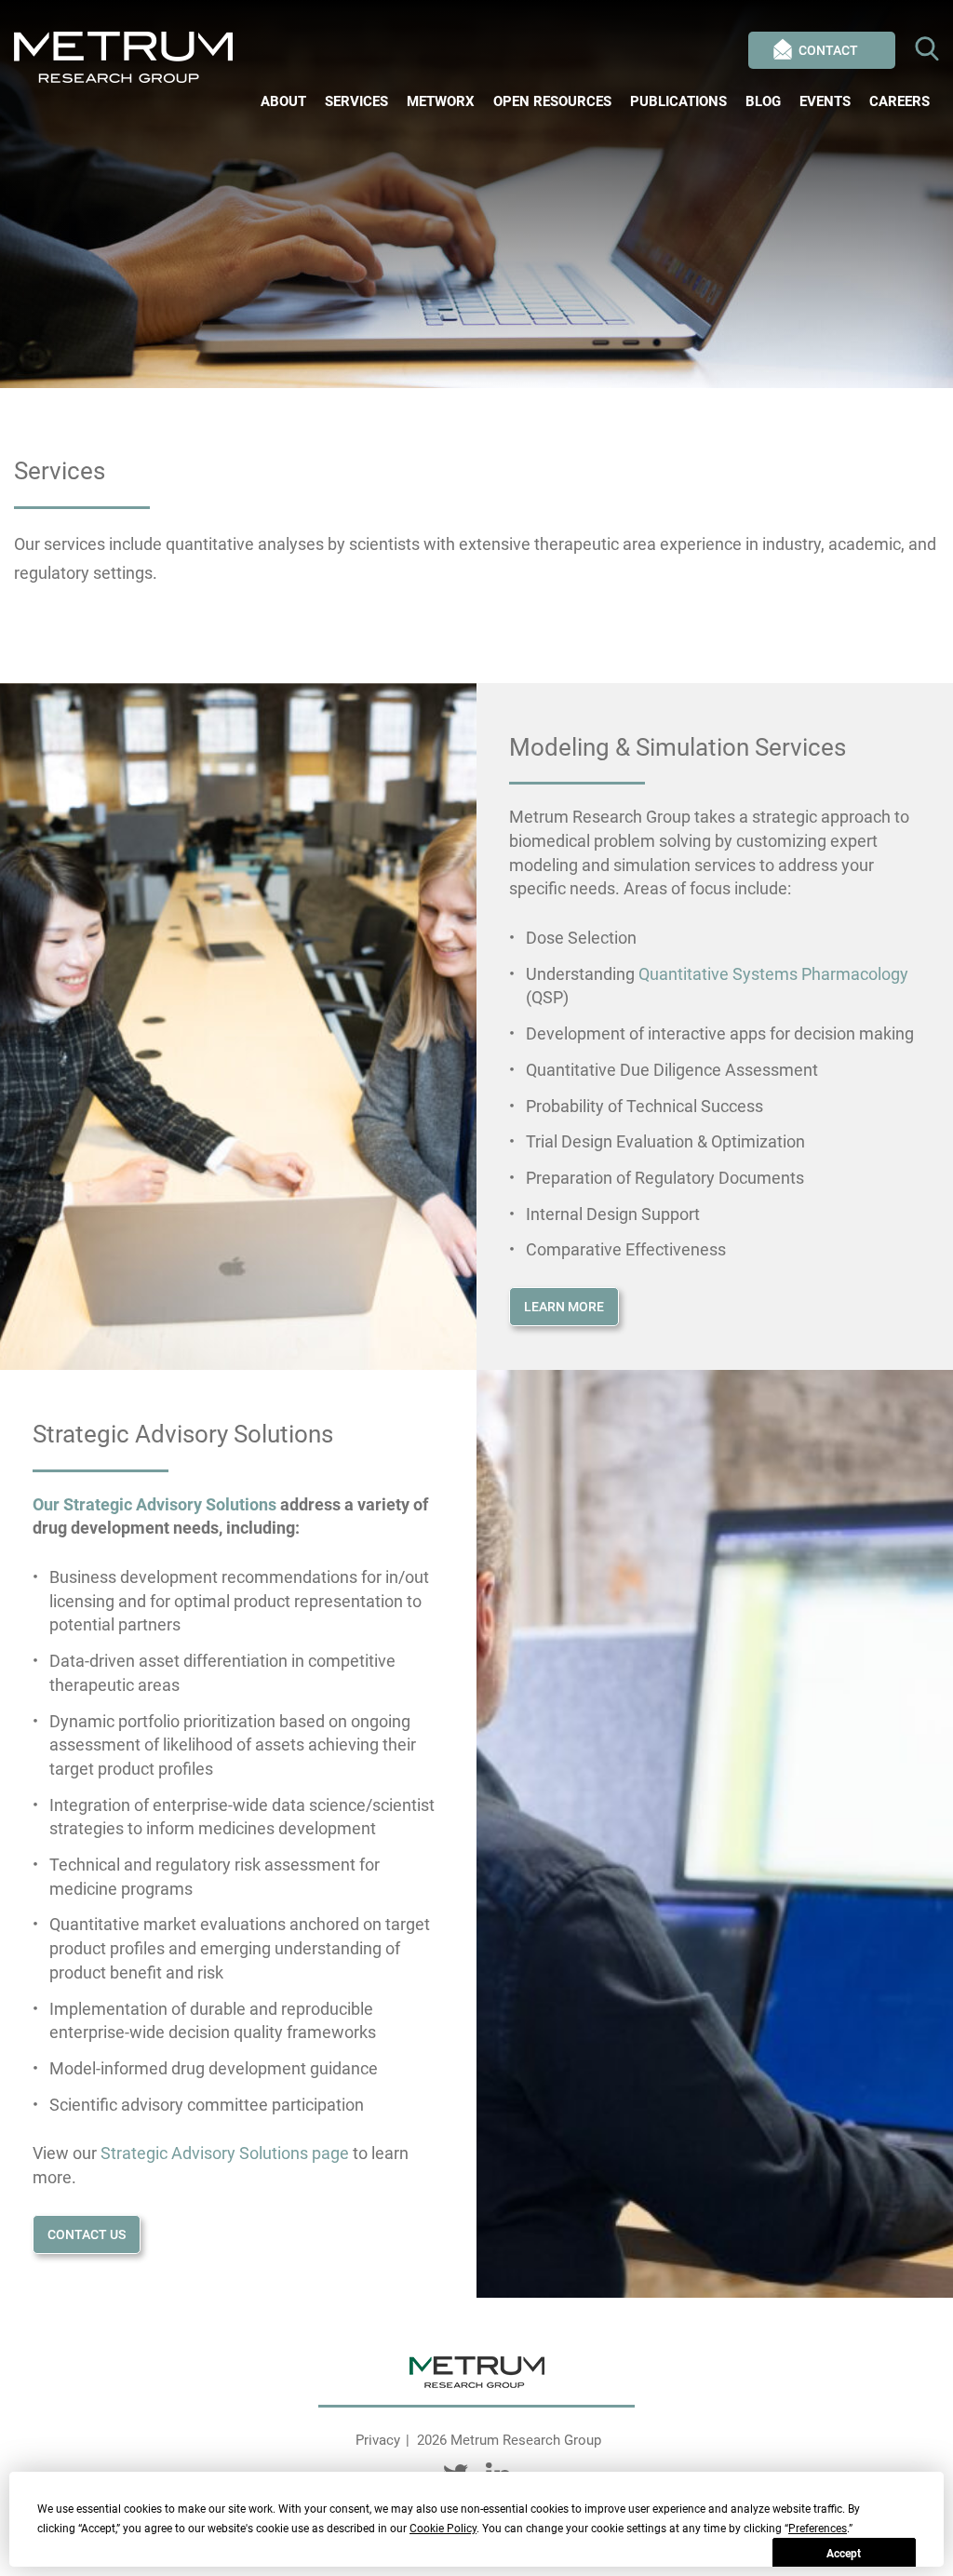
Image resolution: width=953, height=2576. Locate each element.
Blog (763, 101)
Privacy (378, 2440)
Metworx (441, 101)
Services (356, 101)
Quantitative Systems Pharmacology (773, 974)
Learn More (564, 1307)
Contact (828, 50)
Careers (899, 101)
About (283, 101)
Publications (678, 101)
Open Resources (552, 101)
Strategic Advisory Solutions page (225, 2153)
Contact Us (87, 2234)
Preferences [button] (818, 2529)
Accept (844, 2554)
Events (825, 101)
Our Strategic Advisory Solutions (154, 1504)
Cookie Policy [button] (443, 2529)
